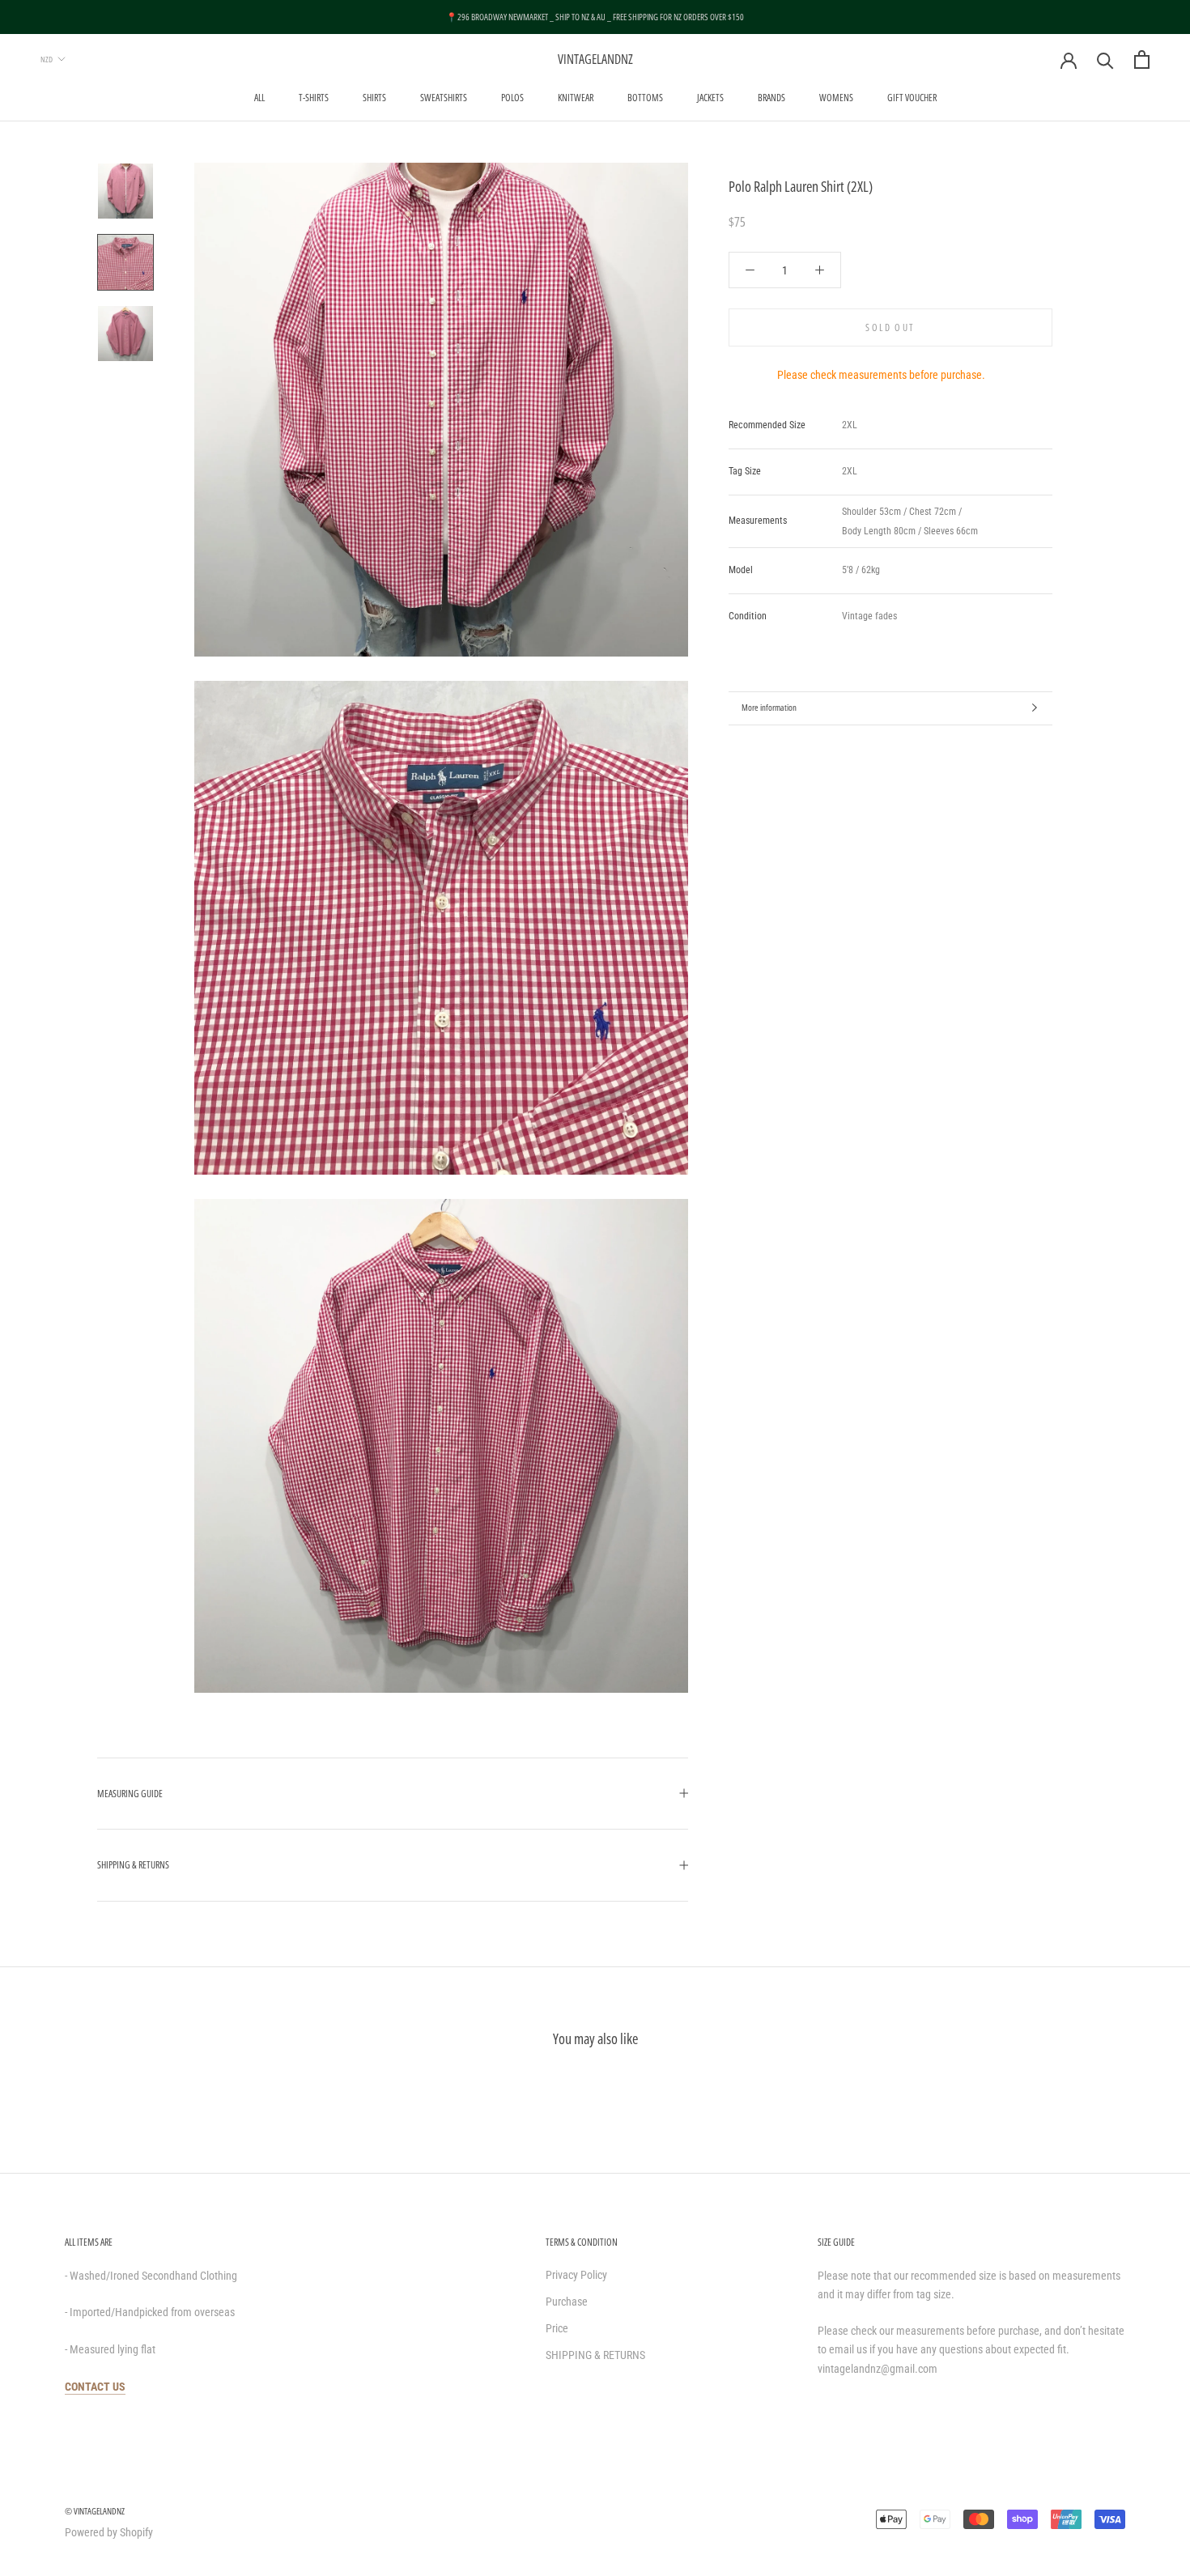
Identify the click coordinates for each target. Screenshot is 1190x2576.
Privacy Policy (576, 2275)
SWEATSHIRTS (444, 98)
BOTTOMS (645, 98)
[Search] (1105, 60)
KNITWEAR (576, 98)
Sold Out (890, 327)
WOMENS (836, 98)
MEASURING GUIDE (130, 1794)
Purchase (567, 2302)
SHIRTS (374, 98)
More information (769, 707)
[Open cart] (1142, 60)
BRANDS (771, 98)
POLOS (512, 98)
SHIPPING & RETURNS (133, 1865)
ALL (259, 98)
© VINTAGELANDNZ (95, 2511)
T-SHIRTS (314, 98)
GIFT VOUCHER (912, 98)
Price (557, 2328)
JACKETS (710, 98)
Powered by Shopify (109, 2532)
